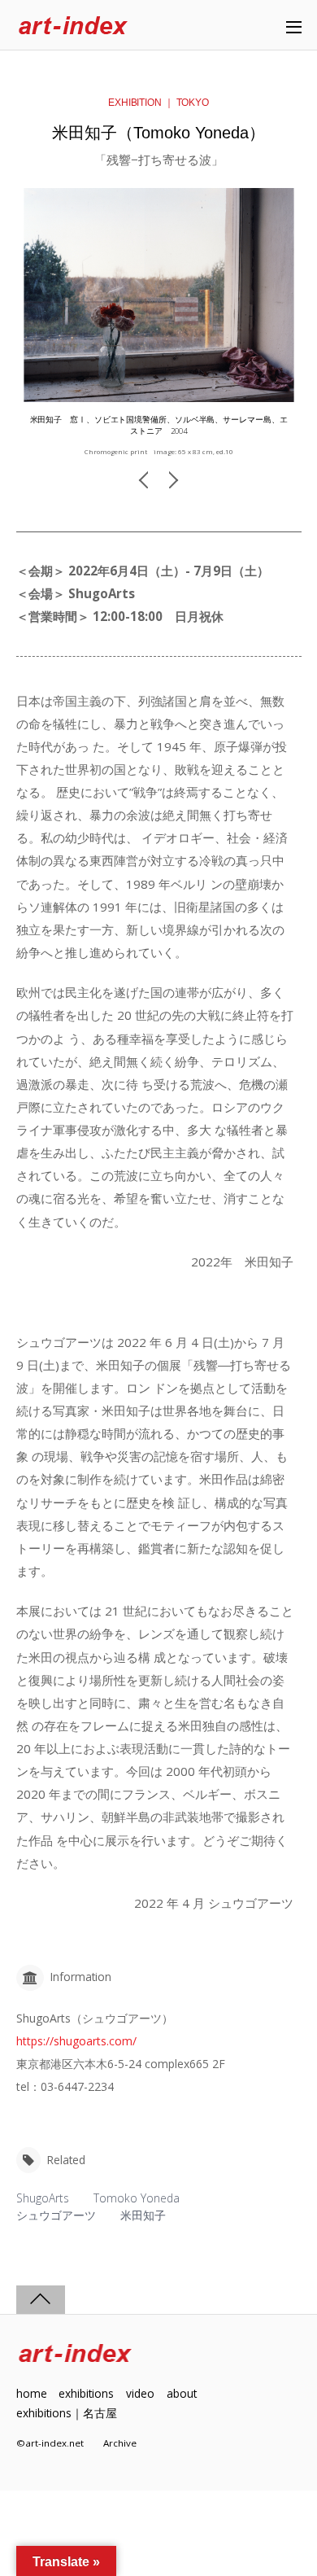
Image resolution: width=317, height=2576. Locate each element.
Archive (120, 2443)
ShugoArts (43, 2198)
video (140, 2393)
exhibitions (86, 2393)
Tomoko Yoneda (137, 2198)
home (32, 2393)
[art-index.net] (73, 26)
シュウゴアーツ (56, 2215)
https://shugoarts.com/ (76, 2041)
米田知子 (143, 2215)
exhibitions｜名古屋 (67, 2413)
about (182, 2393)
